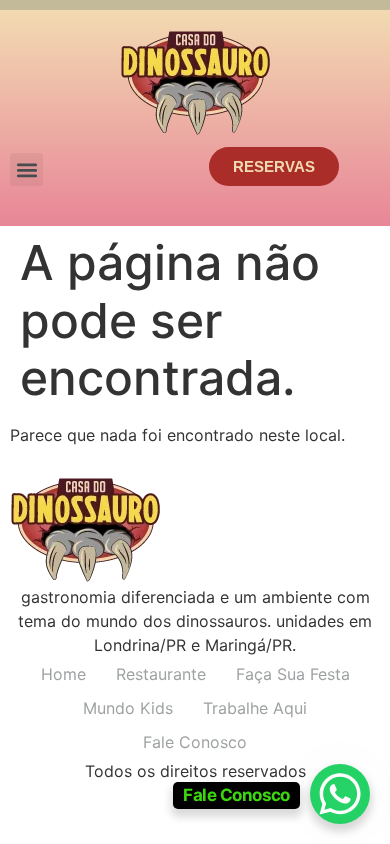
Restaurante (161, 674)
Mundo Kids (128, 708)
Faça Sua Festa (293, 674)
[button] (26, 169)
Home (63, 674)
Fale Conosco (195, 742)
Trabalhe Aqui (255, 708)
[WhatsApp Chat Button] (340, 794)
